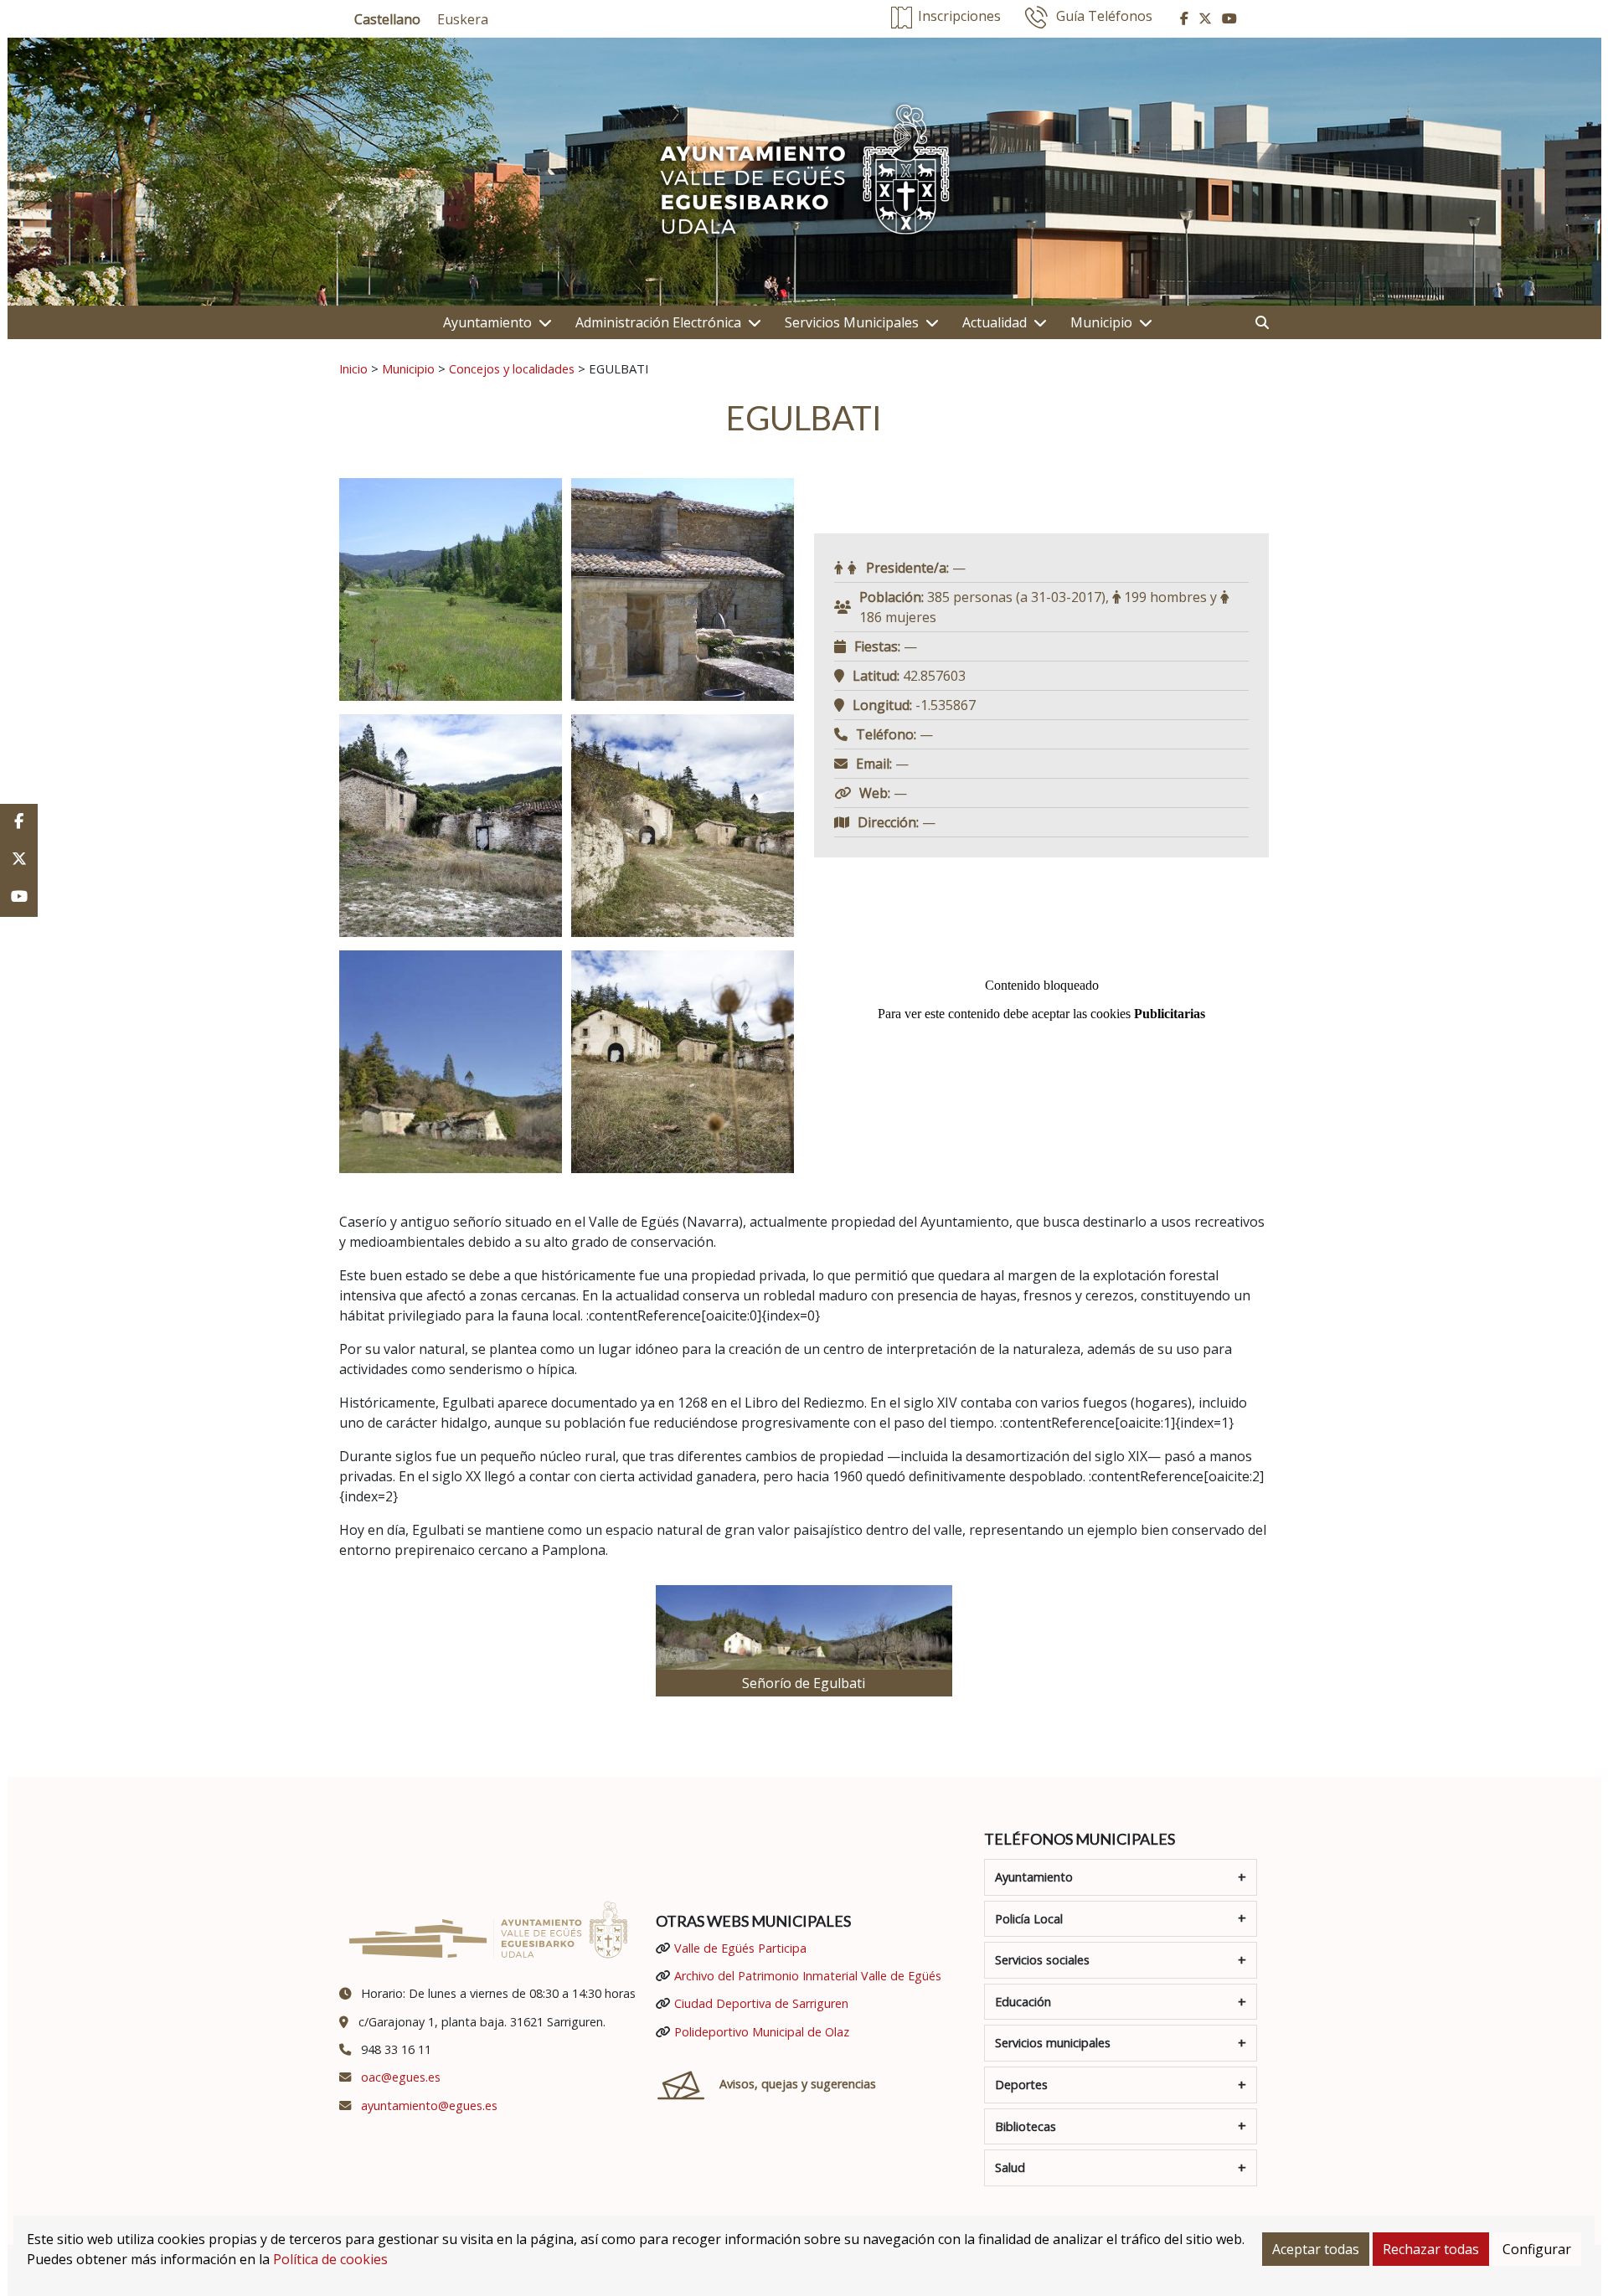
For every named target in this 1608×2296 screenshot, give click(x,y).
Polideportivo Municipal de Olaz (762, 2032)
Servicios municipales (1053, 2043)
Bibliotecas (1026, 2126)
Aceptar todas (1316, 2249)
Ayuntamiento (487, 322)
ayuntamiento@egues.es (429, 2106)
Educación (1023, 2002)
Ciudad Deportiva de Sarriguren (761, 2003)
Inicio (353, 368)
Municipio (1101, 322)
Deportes (1021, 2085)
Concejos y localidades (512, 368)
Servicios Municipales (852, 322)
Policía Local (1029, 1919)
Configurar (1537, 2249)
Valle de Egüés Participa (740, 1948)
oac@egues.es (401, 2077)
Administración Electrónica (658, 322)
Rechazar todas (1431, 2249)
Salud (1010, 2167)
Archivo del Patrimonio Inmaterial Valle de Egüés (808, 1976)
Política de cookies (330, 2259)
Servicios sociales (1042, 1960)
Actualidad (995, 322)
